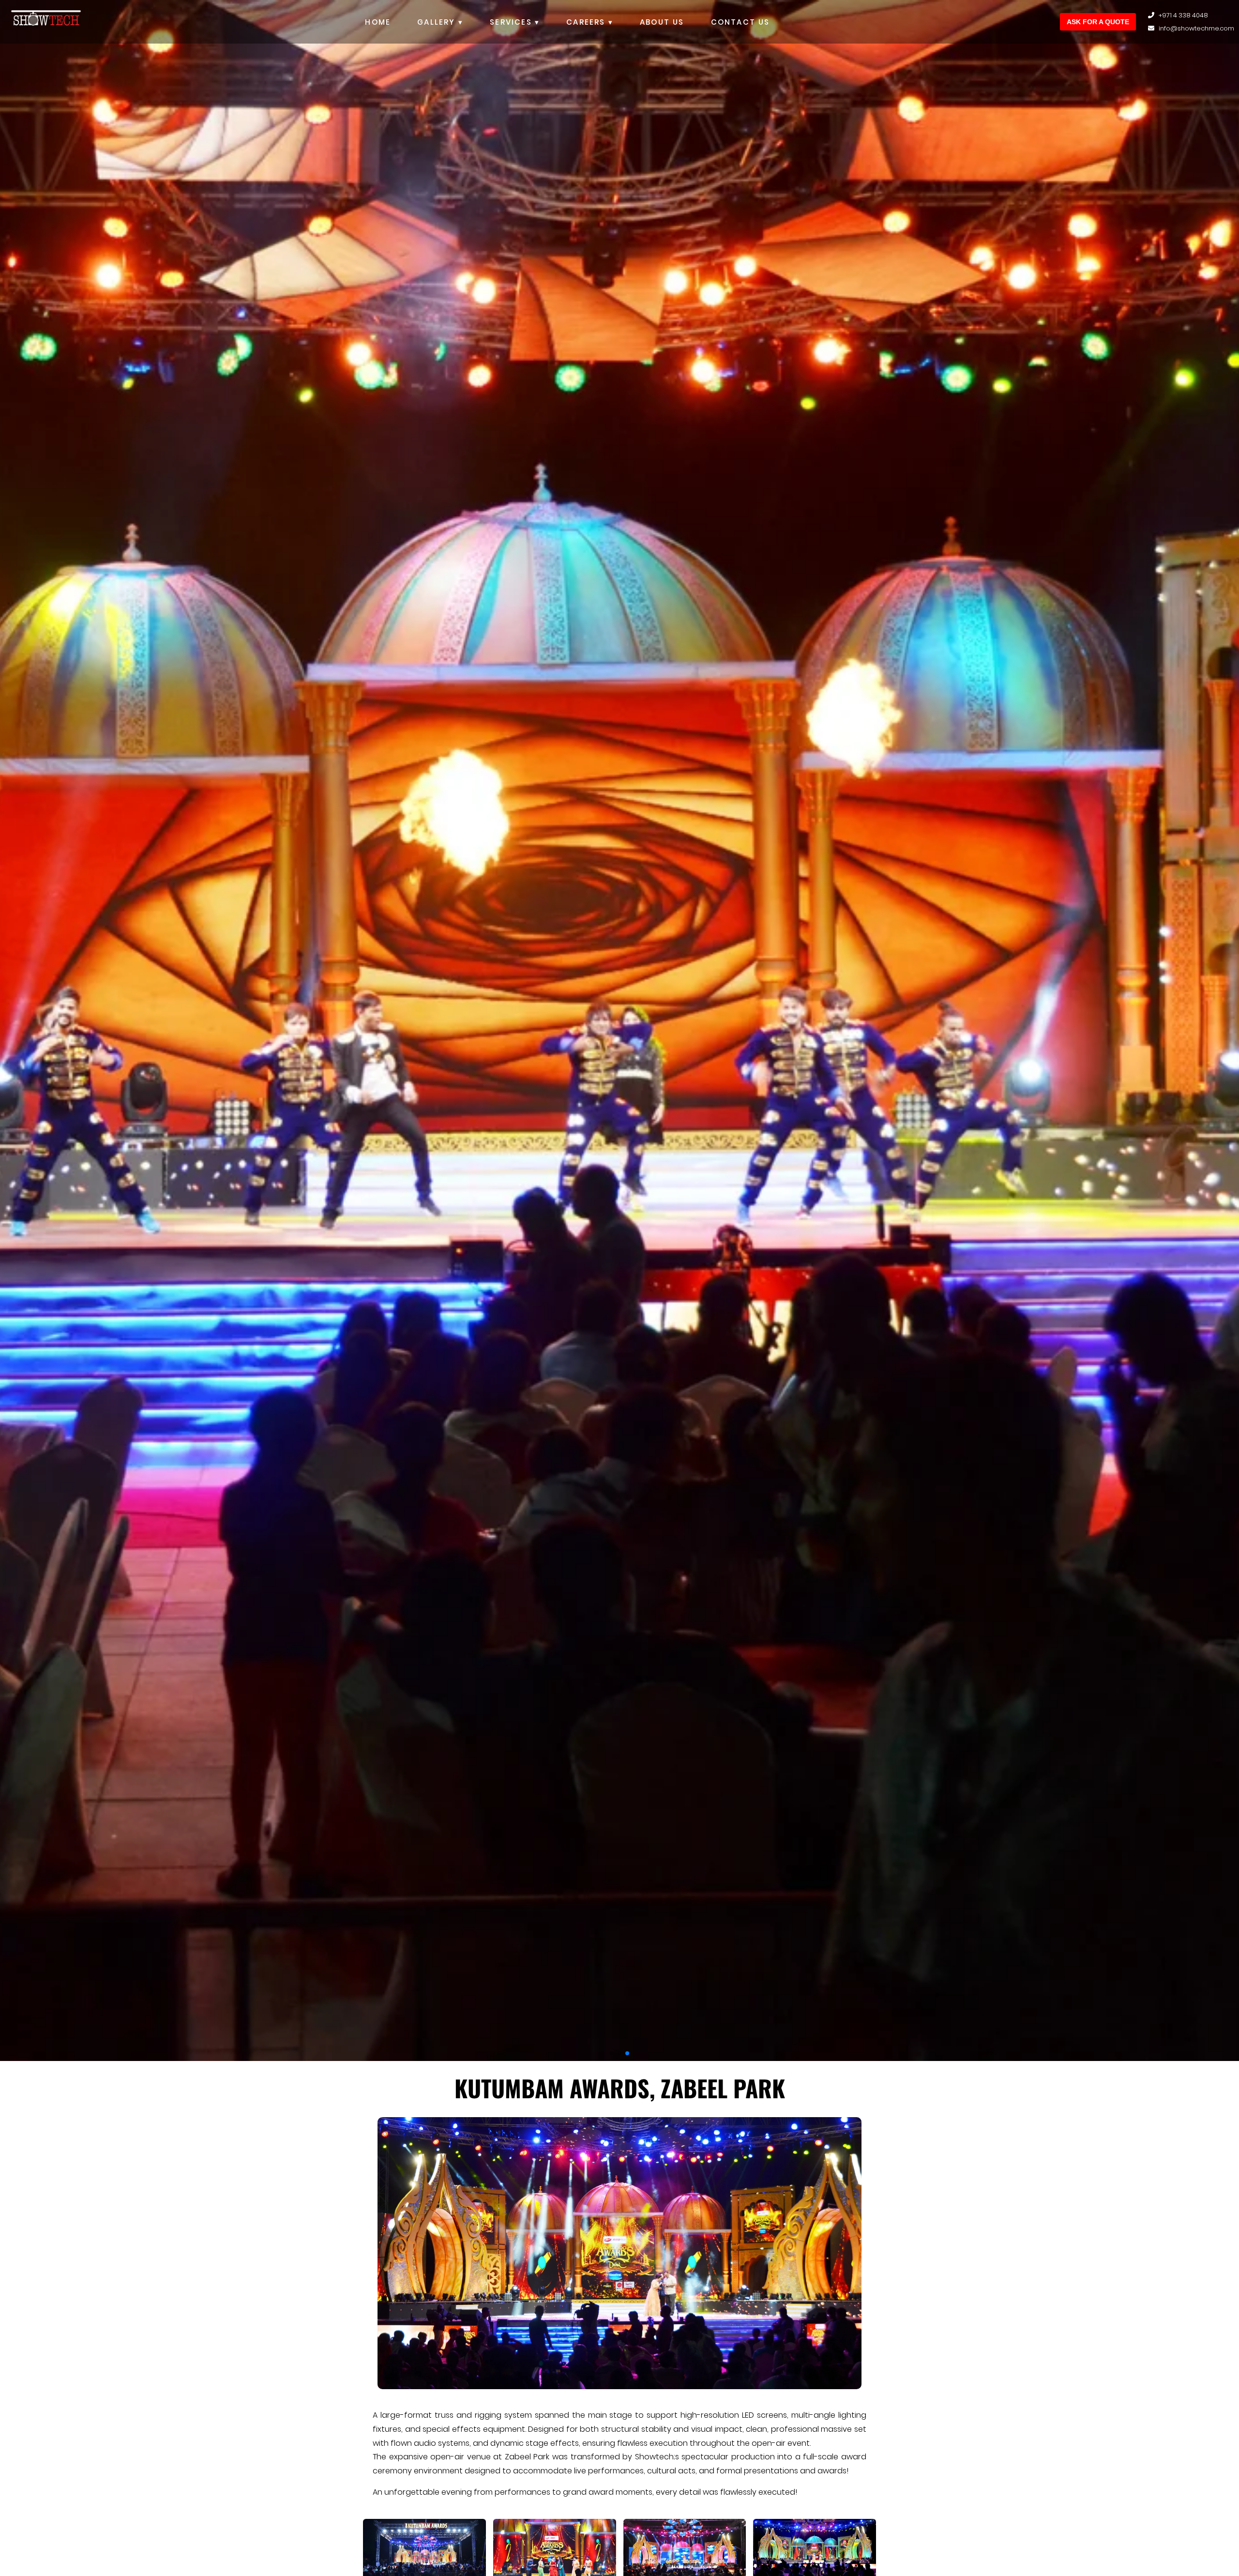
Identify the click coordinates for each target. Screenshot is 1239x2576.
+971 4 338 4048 (1183, 15)
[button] (612, 2053)
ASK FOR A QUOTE (1098, 22)
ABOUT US (662, 22)
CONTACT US (740, 22)
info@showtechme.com (1196, 28)
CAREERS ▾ (590, 22)
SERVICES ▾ (515, 22)
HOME (378, 22)
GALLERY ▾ (440, 22)
